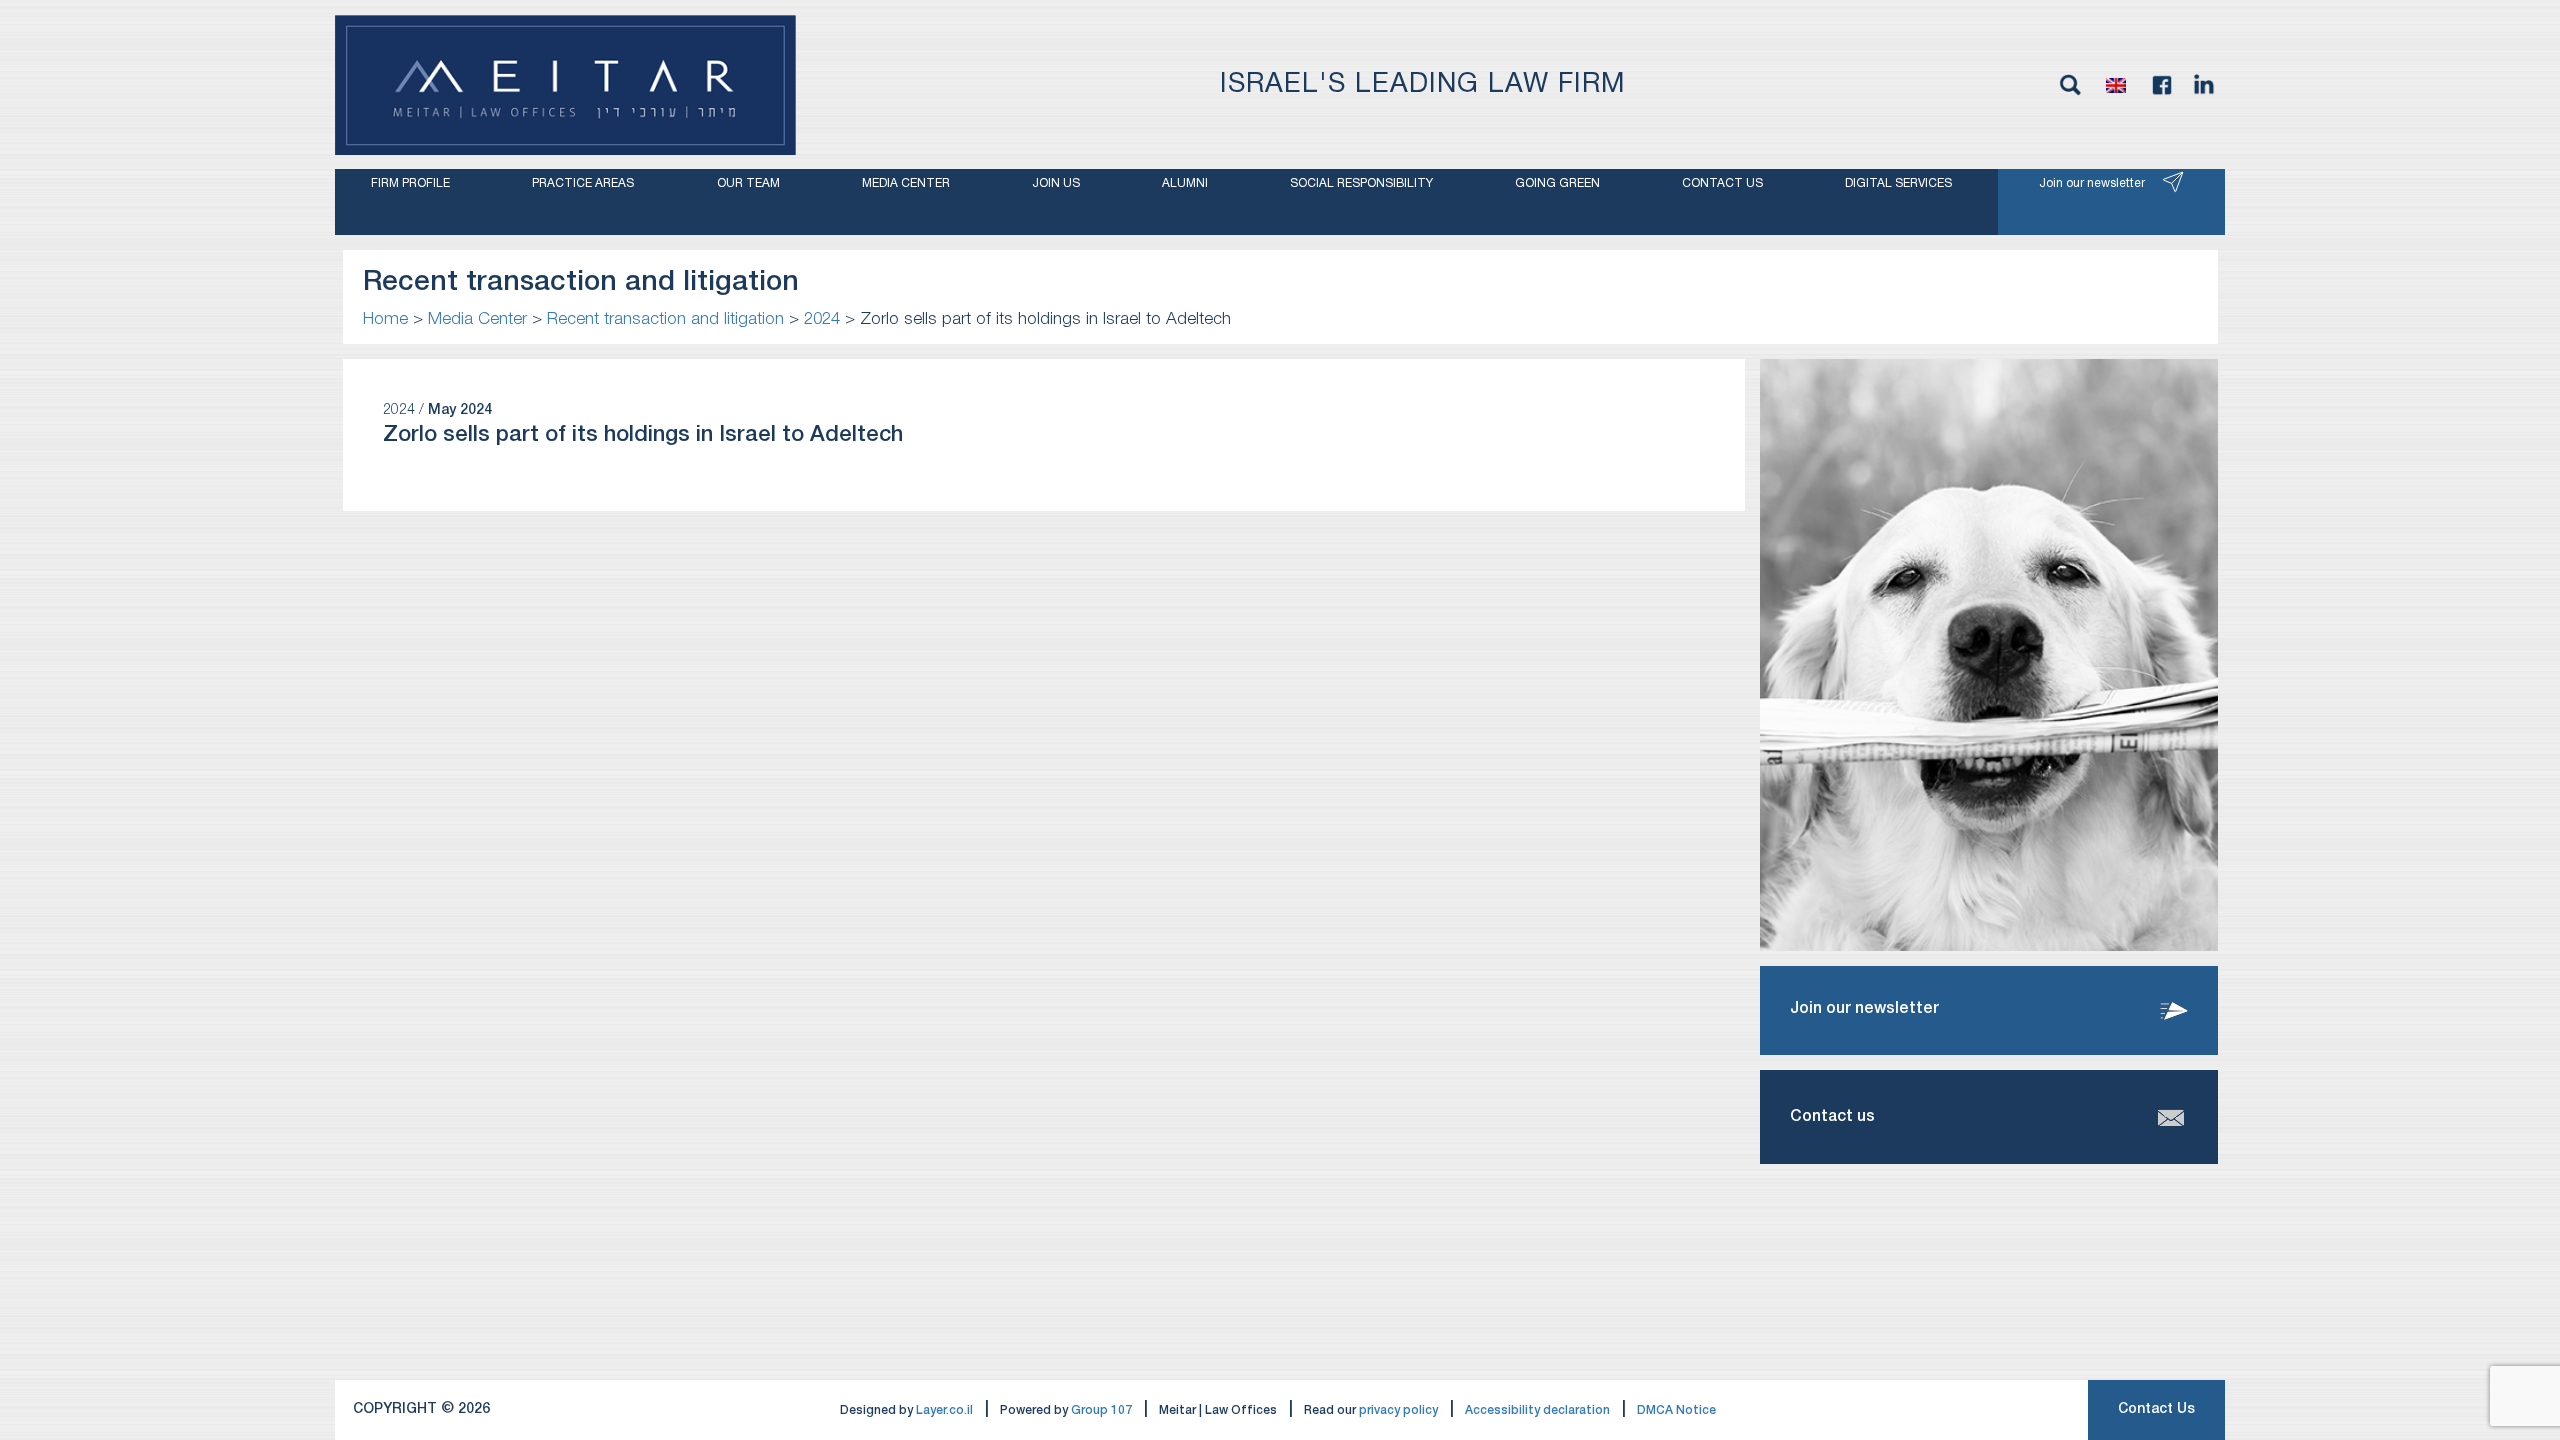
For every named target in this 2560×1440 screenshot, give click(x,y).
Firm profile (410, 183)
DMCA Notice (1676, 1410)
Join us (1056, 183)
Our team (748, 183)
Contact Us (2156, 1409)
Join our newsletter (2092, 183)
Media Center (906, 183)
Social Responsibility (1361, 183)
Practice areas (583, 183)
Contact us (1722, 183)
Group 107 (1101, 1410)
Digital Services (1898, 183)
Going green (1557, 183)
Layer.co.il (944, 1410)
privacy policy (1398, 1410)
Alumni (1185, 183)
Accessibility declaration (1537, 1410)
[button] (2116, 85)
